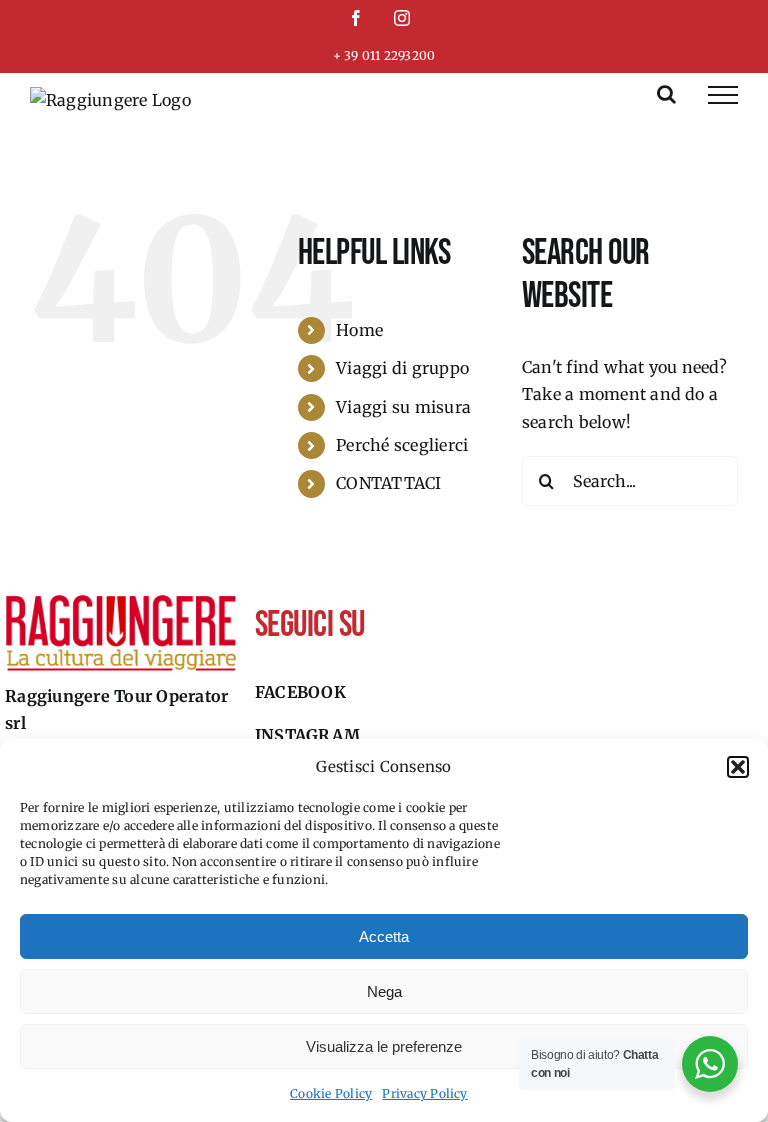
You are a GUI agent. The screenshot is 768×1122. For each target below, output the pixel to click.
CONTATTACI (388, 483)
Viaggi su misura (403, 407)
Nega (384, 991)
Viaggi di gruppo (402, 368)
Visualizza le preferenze (384, 1046)
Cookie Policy (331, 1093)
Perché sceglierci (402, 445)
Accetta (384, 936)
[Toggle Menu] (723, 95)
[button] (738, 767)
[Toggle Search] (666, 94)
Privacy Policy (424, 1093)
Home (359, 330)
